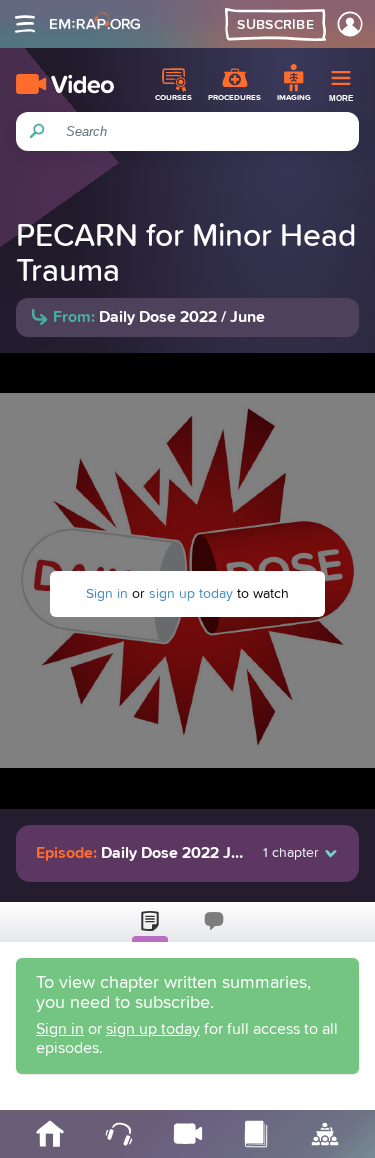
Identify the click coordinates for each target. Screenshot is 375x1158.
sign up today (191, 594)
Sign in (107, 594)
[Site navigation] (25, 24)
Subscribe (275, 25)
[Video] (65, 84)
